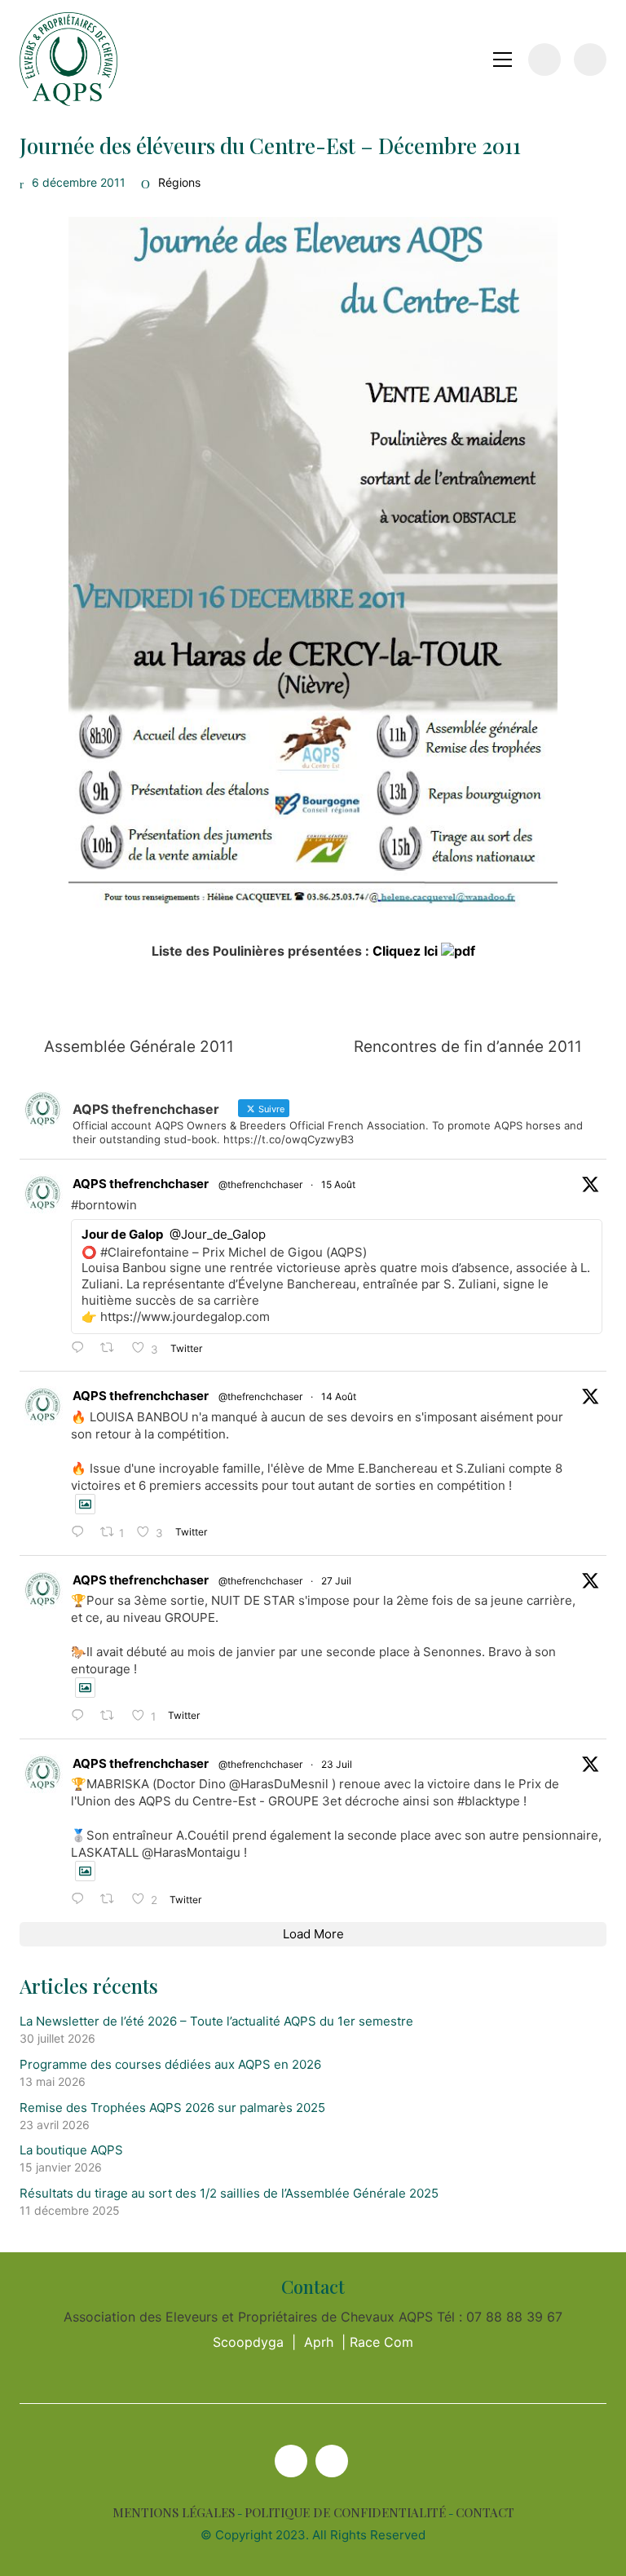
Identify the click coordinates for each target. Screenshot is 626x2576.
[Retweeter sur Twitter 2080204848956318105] (112, 1900)
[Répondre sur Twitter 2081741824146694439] (82, 1716)
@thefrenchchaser (260, 1184)
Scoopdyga (248, 2342)
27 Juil (336, 1581)
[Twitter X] (291, 2461)
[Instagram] (332, 2461)
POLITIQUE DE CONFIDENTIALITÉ (345, 2513)
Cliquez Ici (407, 951)
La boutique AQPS (71, 2150)
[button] (503, 60)
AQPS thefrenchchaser (141, 1184)
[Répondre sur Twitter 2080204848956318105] (82, 1900)
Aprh (319, 2342)
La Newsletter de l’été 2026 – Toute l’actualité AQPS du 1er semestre (216, 2021)
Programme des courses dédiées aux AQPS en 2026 (170, 2064)
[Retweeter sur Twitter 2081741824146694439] (112, 1716)
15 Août (338, 1184)
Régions (179, 182)
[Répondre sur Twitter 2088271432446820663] (82, 1533)
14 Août (339, 1396)
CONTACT (485, 2513)
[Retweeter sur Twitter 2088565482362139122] (112, 1348)
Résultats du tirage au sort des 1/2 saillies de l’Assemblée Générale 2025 (229, 2193)
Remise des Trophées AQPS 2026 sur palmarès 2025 (172, 2108)
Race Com (381, 2342)
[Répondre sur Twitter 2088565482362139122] (82, 1348)
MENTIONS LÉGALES (174, 2513)
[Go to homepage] (68, 59)
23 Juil (337, 1764)
